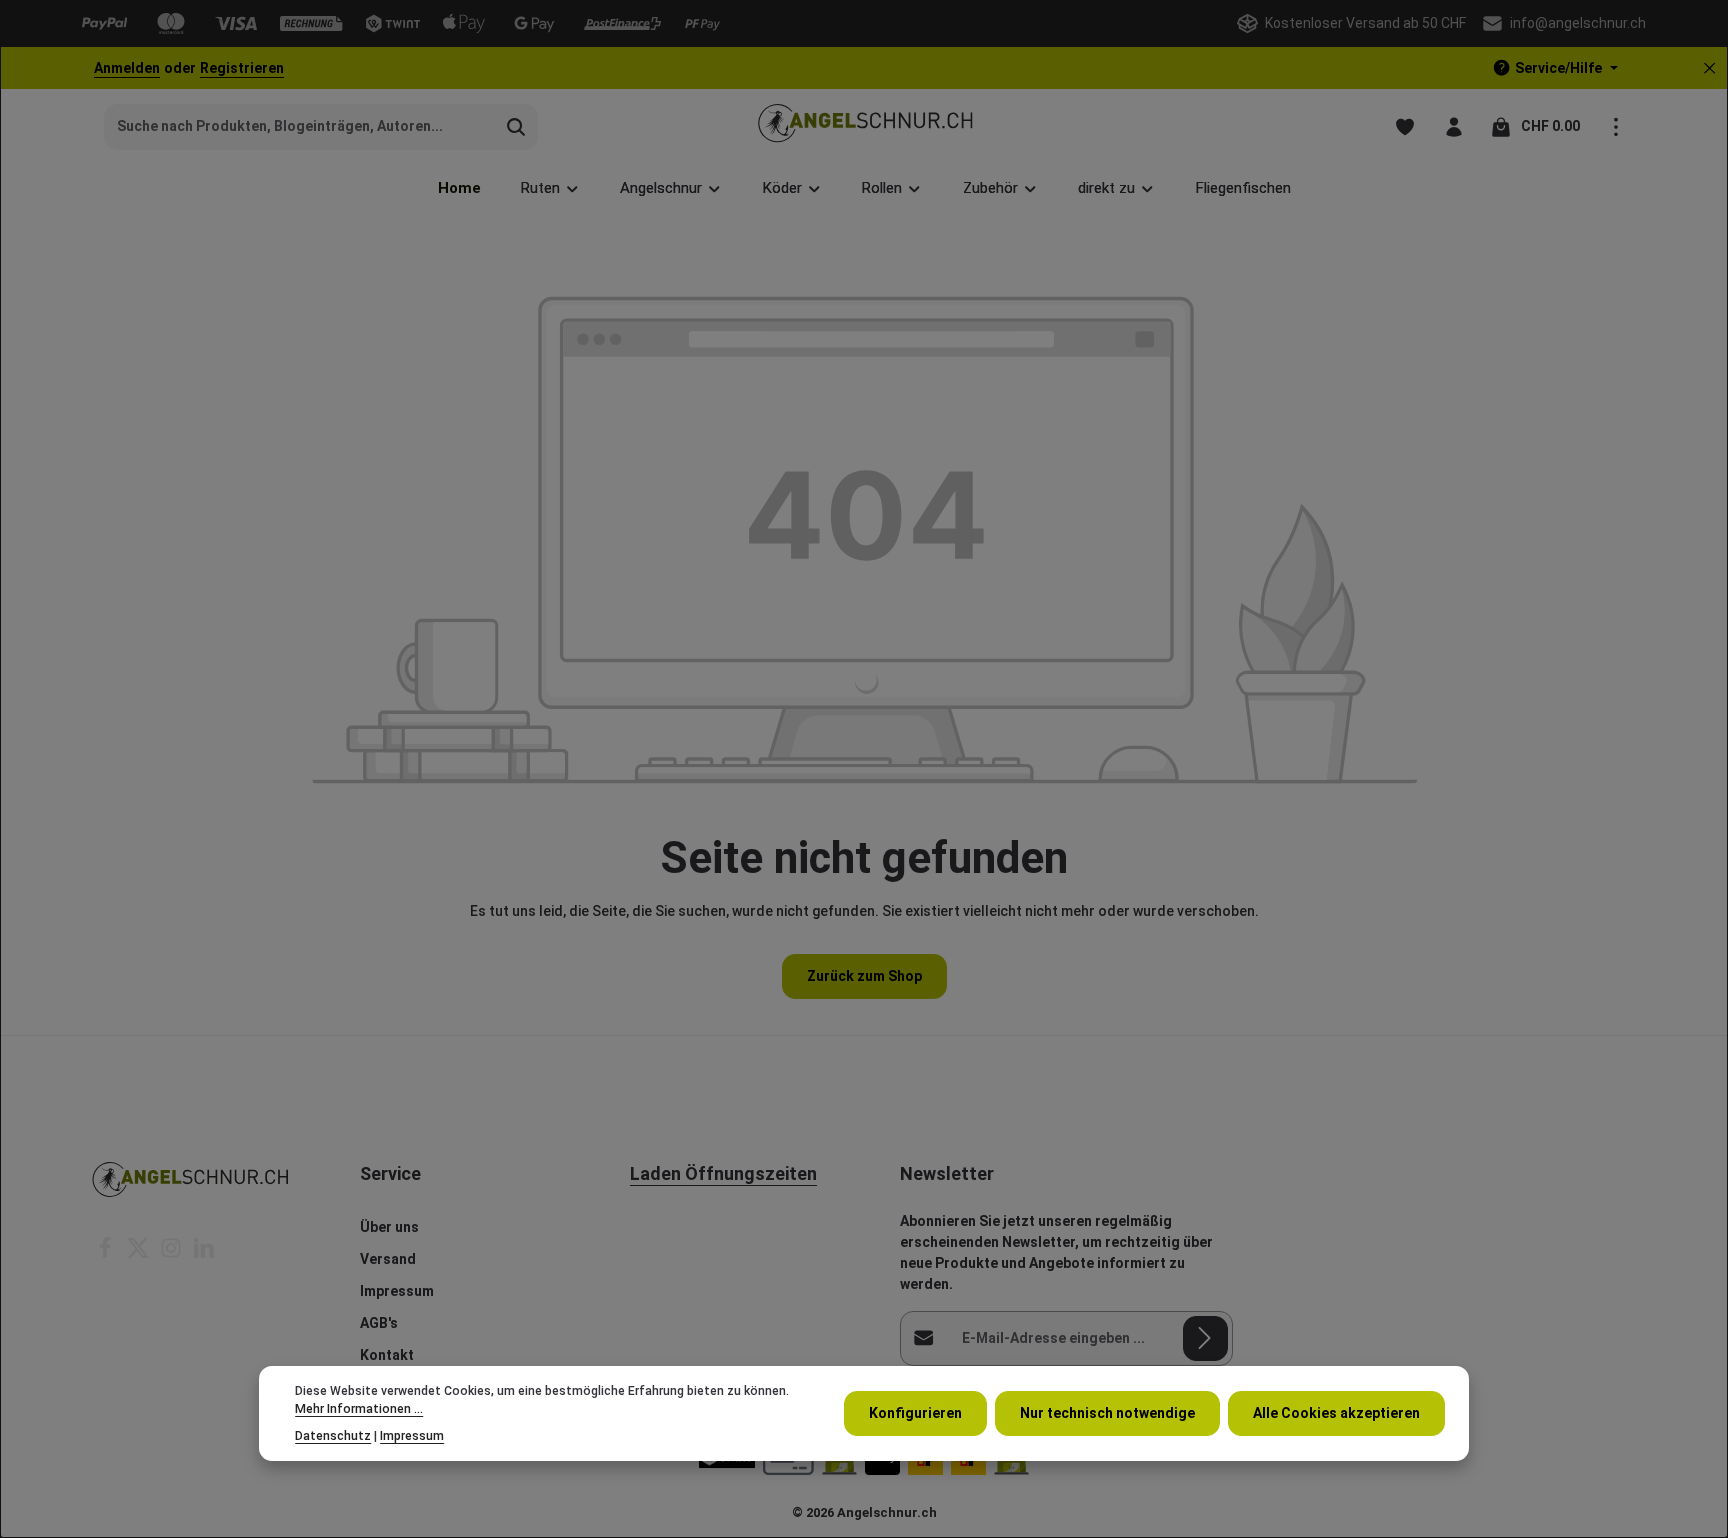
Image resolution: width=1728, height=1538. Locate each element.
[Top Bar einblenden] (1615, 126)
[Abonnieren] (1205, 1338)
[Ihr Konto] (1453, 126)
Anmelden (127, 68)
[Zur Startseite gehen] (864, 126)
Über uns (389, 1227)
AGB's (379, 1323)
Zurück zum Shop (864, 976)
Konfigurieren (915, 1413)
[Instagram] (172, 1254)
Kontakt (387, 1355)
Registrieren (242, 68)
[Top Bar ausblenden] (1709, 68)
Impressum (397, 1291)
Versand (388, 1259)
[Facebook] (106, 1254)
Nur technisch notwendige (1107, 1413)
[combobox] (300, 127)
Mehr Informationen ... (359, 1409)
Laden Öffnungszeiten (723, 1173)
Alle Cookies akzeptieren (1336, 1413)
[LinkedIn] (204, 1254)
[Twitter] (139, 1254)
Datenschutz (333, 1436)
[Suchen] (516, 127)
